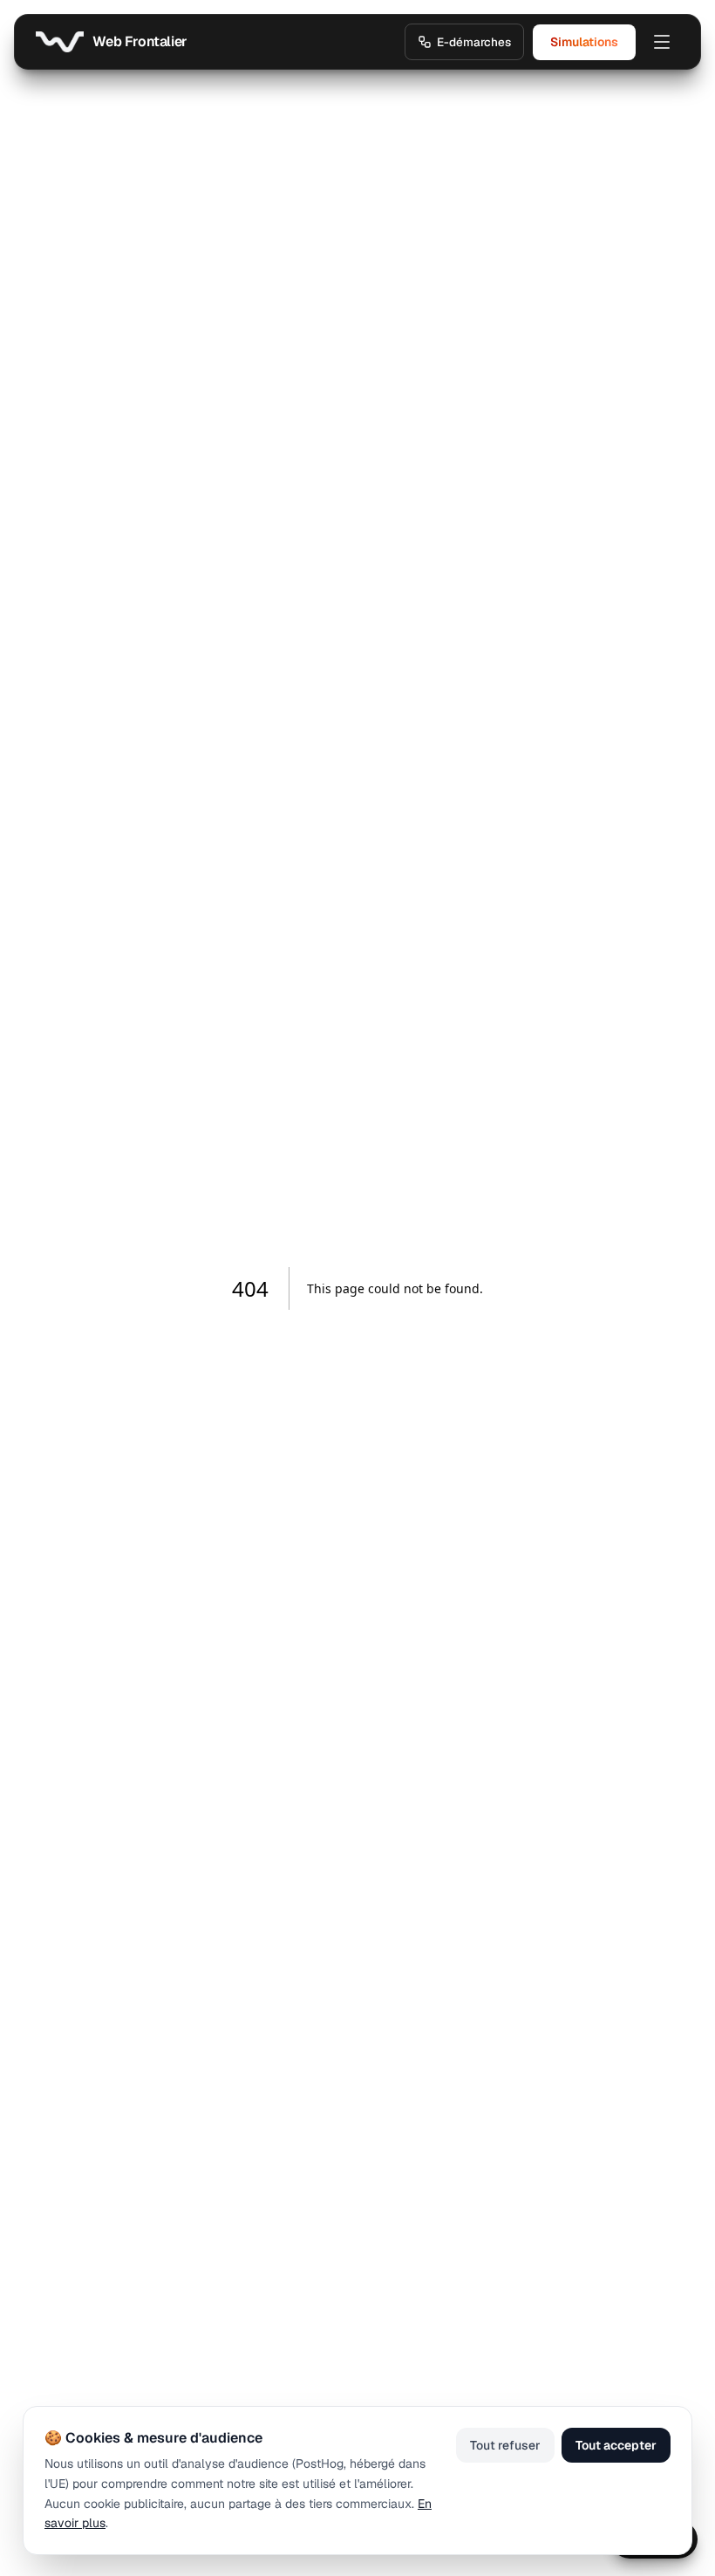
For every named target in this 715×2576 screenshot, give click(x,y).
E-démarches (474, 42)
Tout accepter (616, 2445)
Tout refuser (505, 2445)
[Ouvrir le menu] (662, 42)
